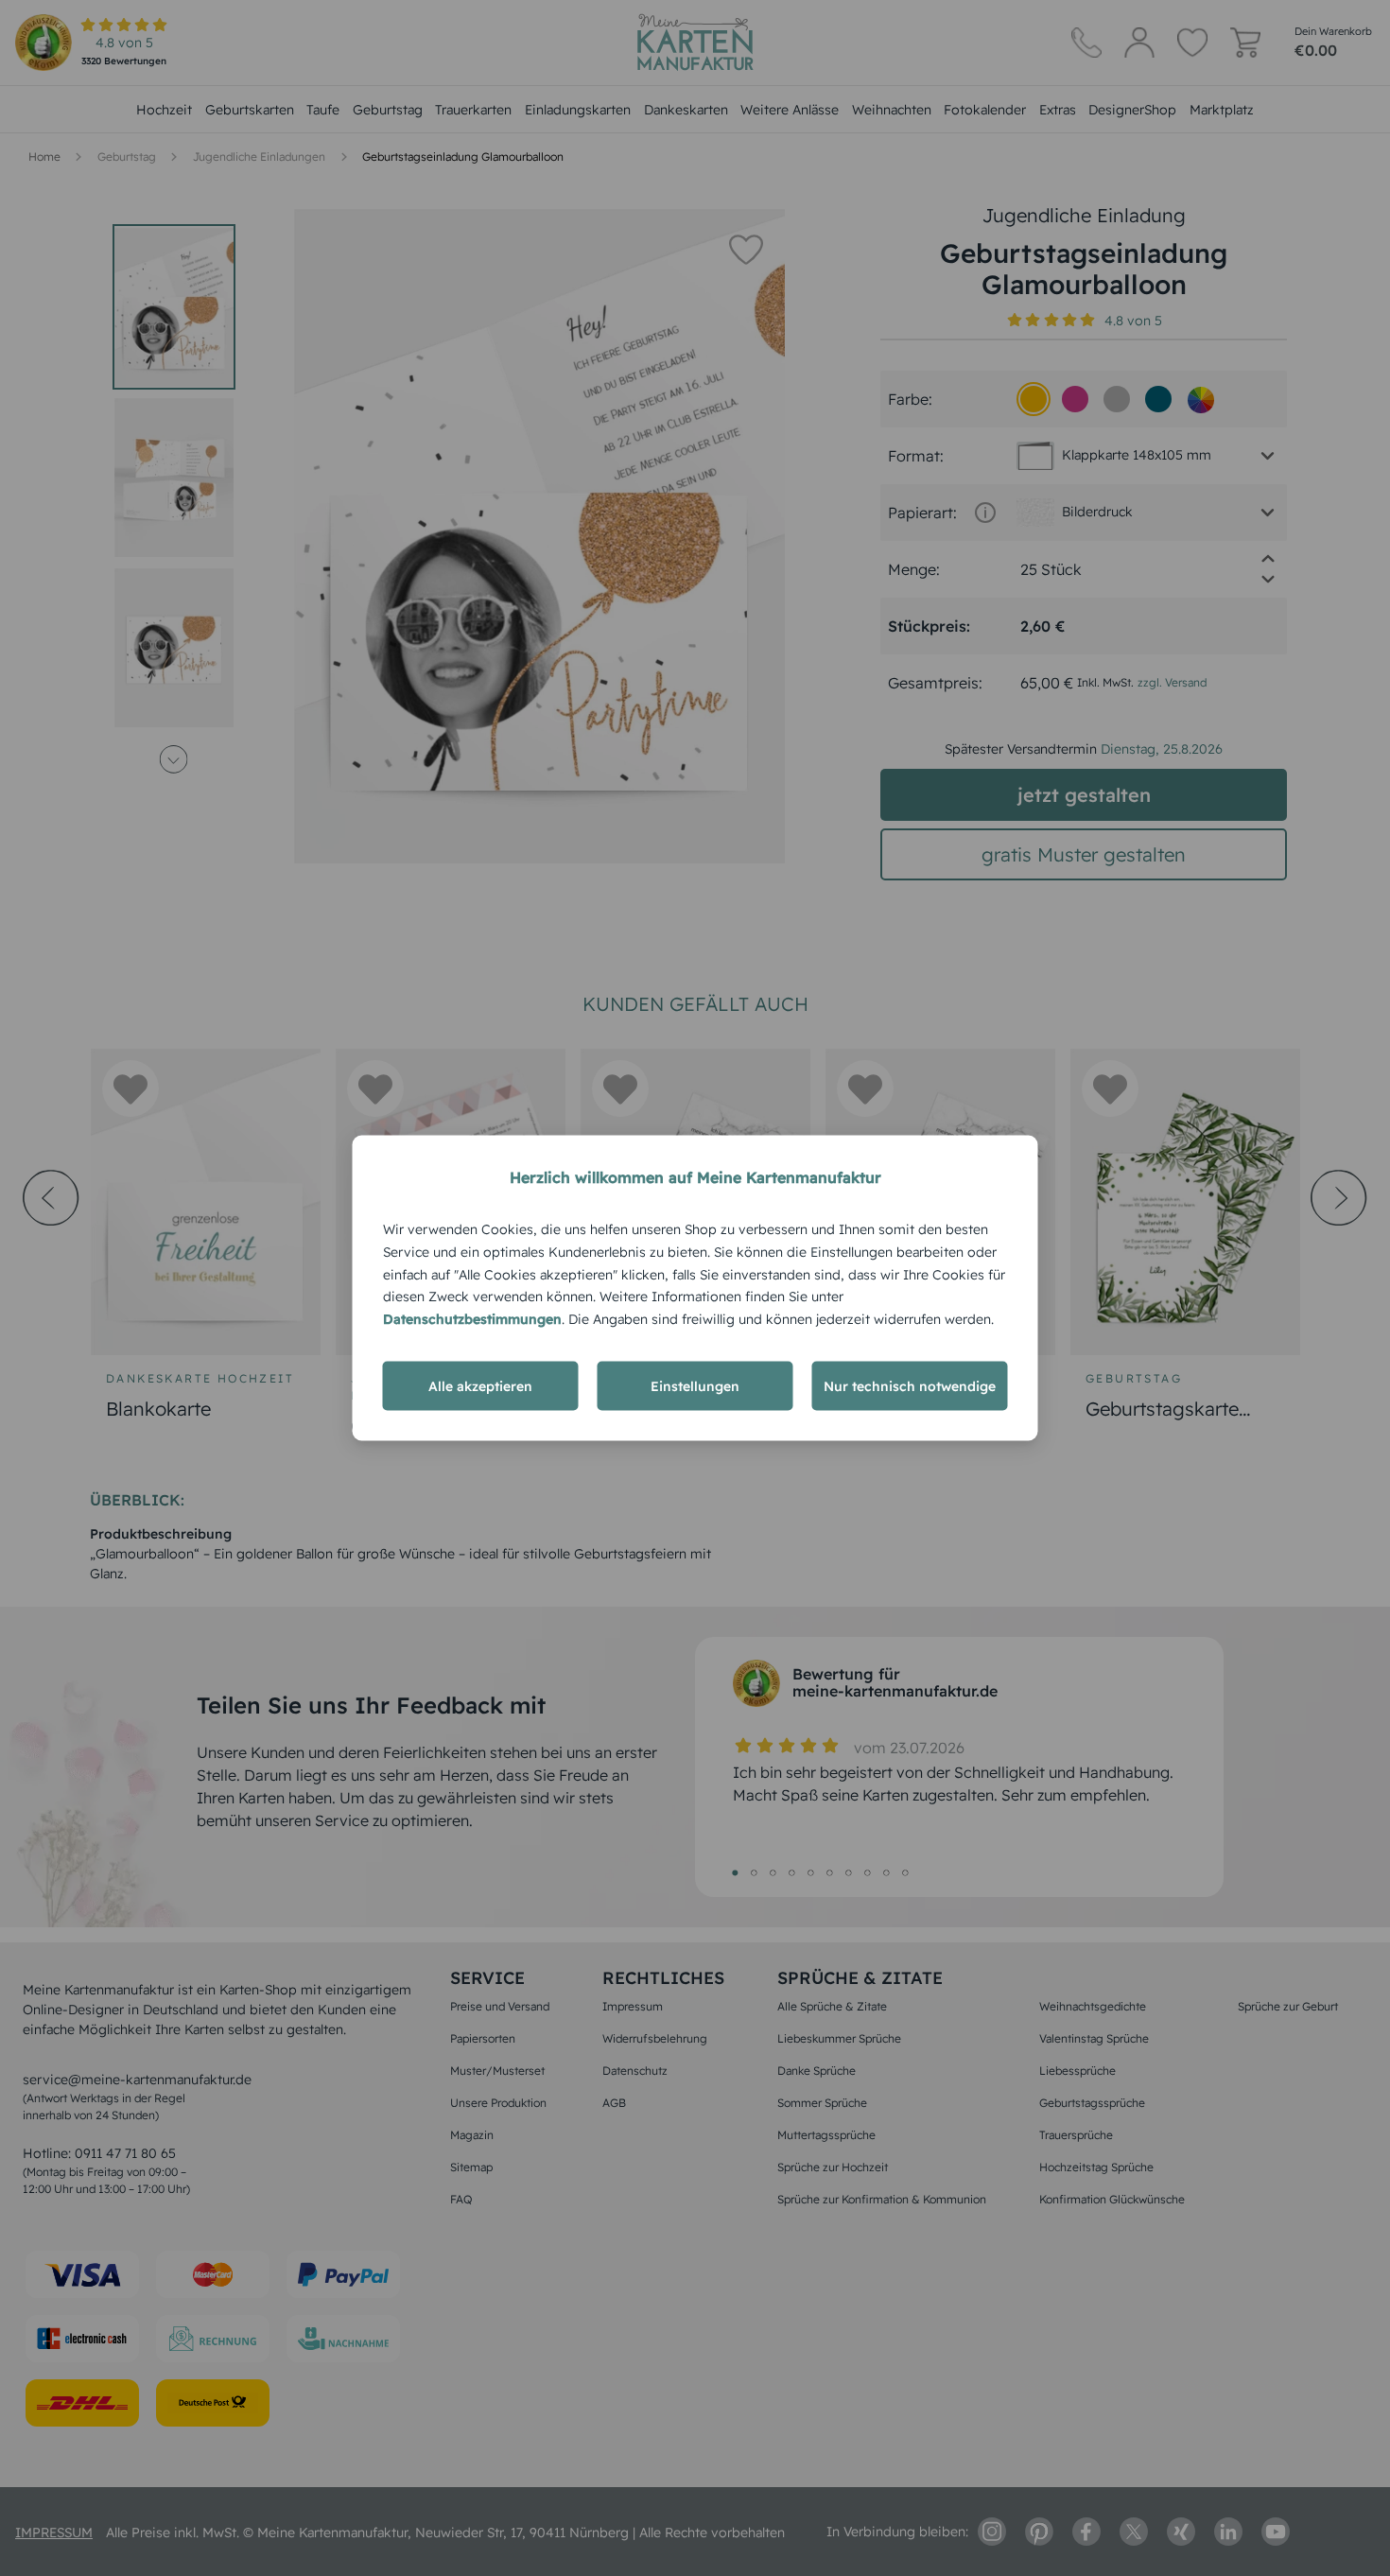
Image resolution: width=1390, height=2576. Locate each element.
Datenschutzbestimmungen (472, 1319)
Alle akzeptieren (480, 1385)
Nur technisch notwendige (910, 1385)
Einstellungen (695, 1385)
